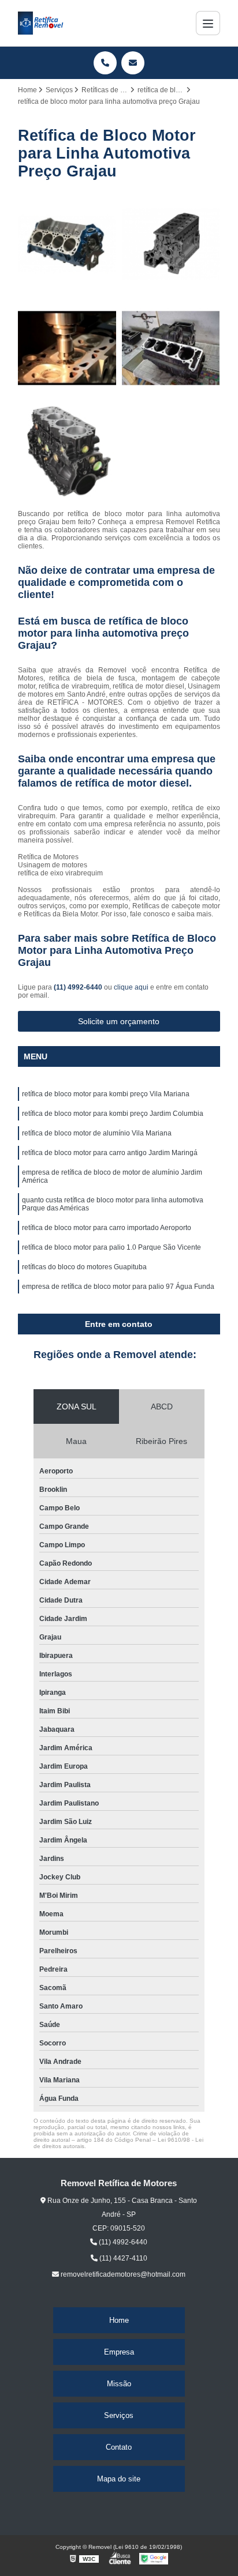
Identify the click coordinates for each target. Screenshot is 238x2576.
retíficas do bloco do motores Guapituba (84, 1267)
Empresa (119, 2352)
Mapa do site (119, 2479)
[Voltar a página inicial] (41, 23)
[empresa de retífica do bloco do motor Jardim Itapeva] (67, 452)
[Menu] (208, 23)
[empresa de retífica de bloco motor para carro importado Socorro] (67, 244)
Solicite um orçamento (119, 1021)
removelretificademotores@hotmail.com (122, 2274)
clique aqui (131, 987)
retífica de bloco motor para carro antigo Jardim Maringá (110, 1153)
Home (119, 2320)
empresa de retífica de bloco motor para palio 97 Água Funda (118, 1287)
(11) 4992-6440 (79, 987)
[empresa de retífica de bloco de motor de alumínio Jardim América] (67, 348)
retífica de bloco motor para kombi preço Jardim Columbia (113, 1114)
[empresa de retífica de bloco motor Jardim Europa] (171, 244)
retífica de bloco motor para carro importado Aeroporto (107, 1228)
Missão (119, 2384)
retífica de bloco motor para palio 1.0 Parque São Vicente (111, 1247)
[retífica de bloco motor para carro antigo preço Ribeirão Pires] (171, 348)
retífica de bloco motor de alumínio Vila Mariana (97, 1133)
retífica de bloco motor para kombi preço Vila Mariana (106, 1094)
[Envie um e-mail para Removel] (133, 63)
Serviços (119, 2415)
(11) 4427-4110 (122, 2258)
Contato (119, 2447)
